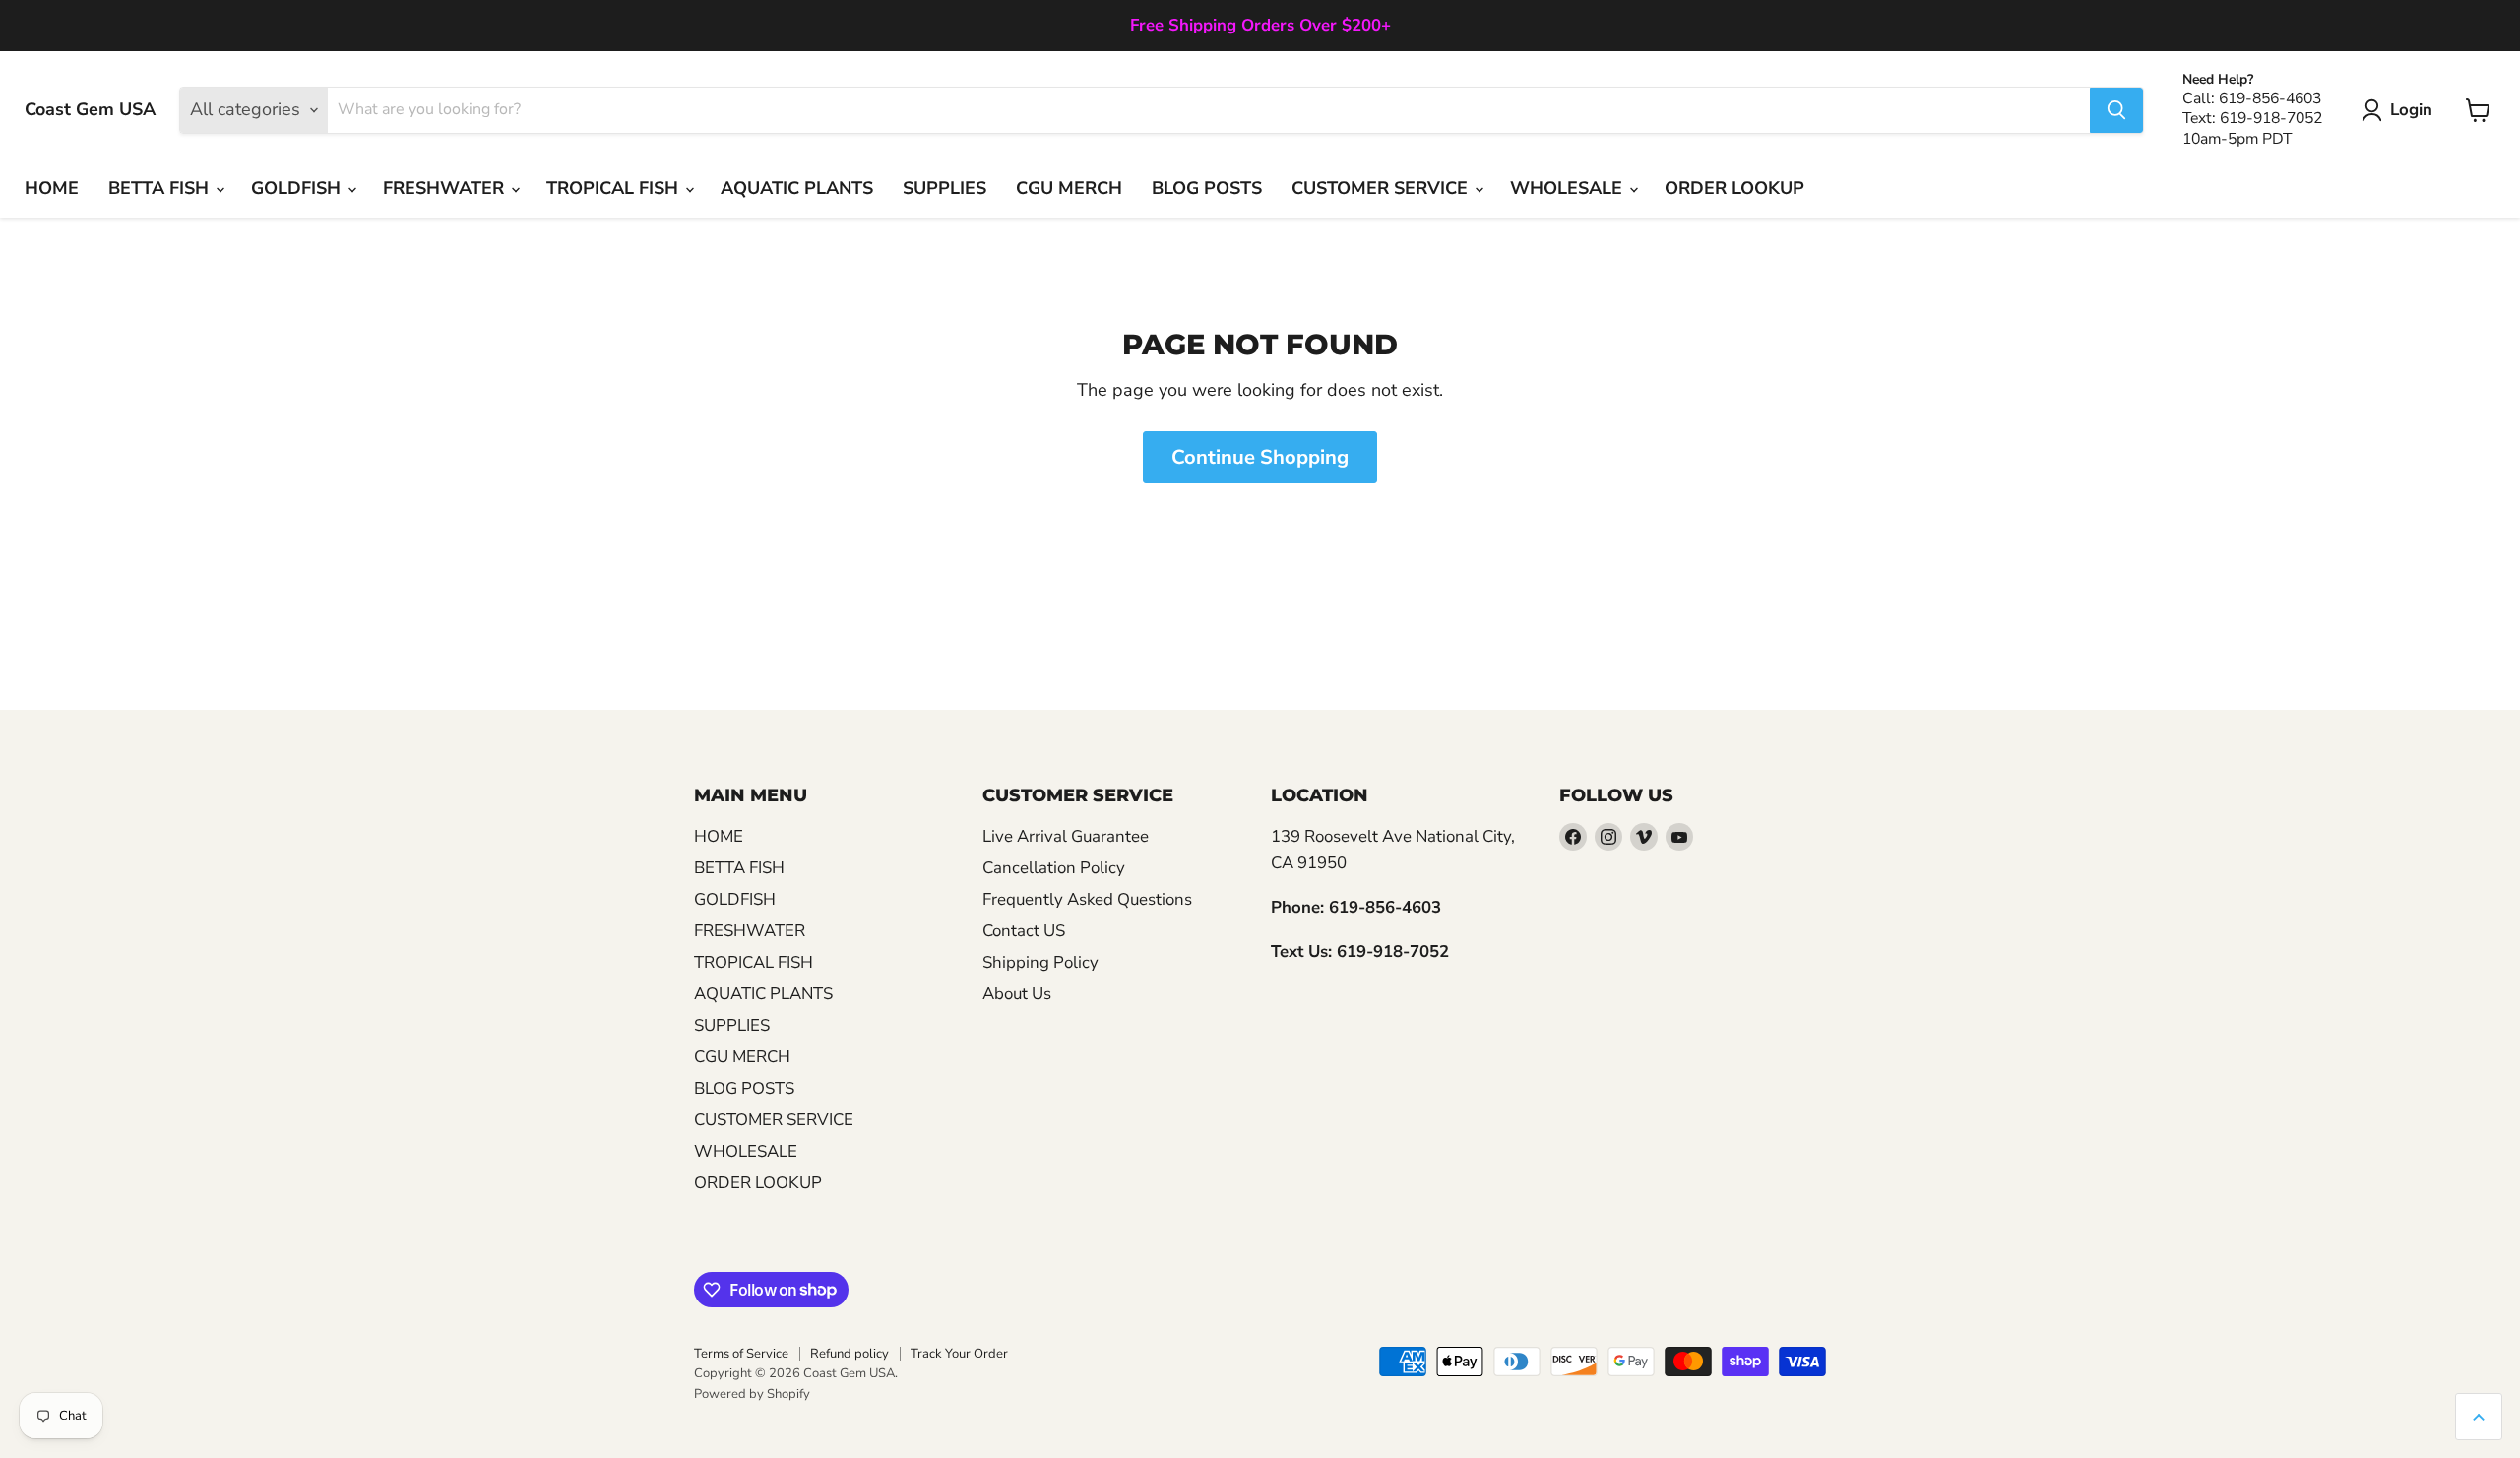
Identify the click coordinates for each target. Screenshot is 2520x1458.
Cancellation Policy (1054, 868)
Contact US (1024, 931)
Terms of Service (741, 1354)
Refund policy (850, 1354)
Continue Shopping (1260, 457)
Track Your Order (959, 1354)
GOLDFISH (298, 188)
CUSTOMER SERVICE (1382, 188)
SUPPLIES (945, 188)
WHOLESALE (1569, 188)
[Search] (2116, 110)
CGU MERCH (1069, 188)
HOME (52, 188)
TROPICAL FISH (615, 188)
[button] (2401, 110)
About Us (1017, 994)
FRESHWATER (446, 188)
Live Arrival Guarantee (1066, 836)
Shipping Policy (1040, 962)
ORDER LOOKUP (1734, 188)
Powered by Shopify (752, 1394)
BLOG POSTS (1207, 188)
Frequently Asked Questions (1087, 899)
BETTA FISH (161, 188)
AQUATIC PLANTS (797, 188)
